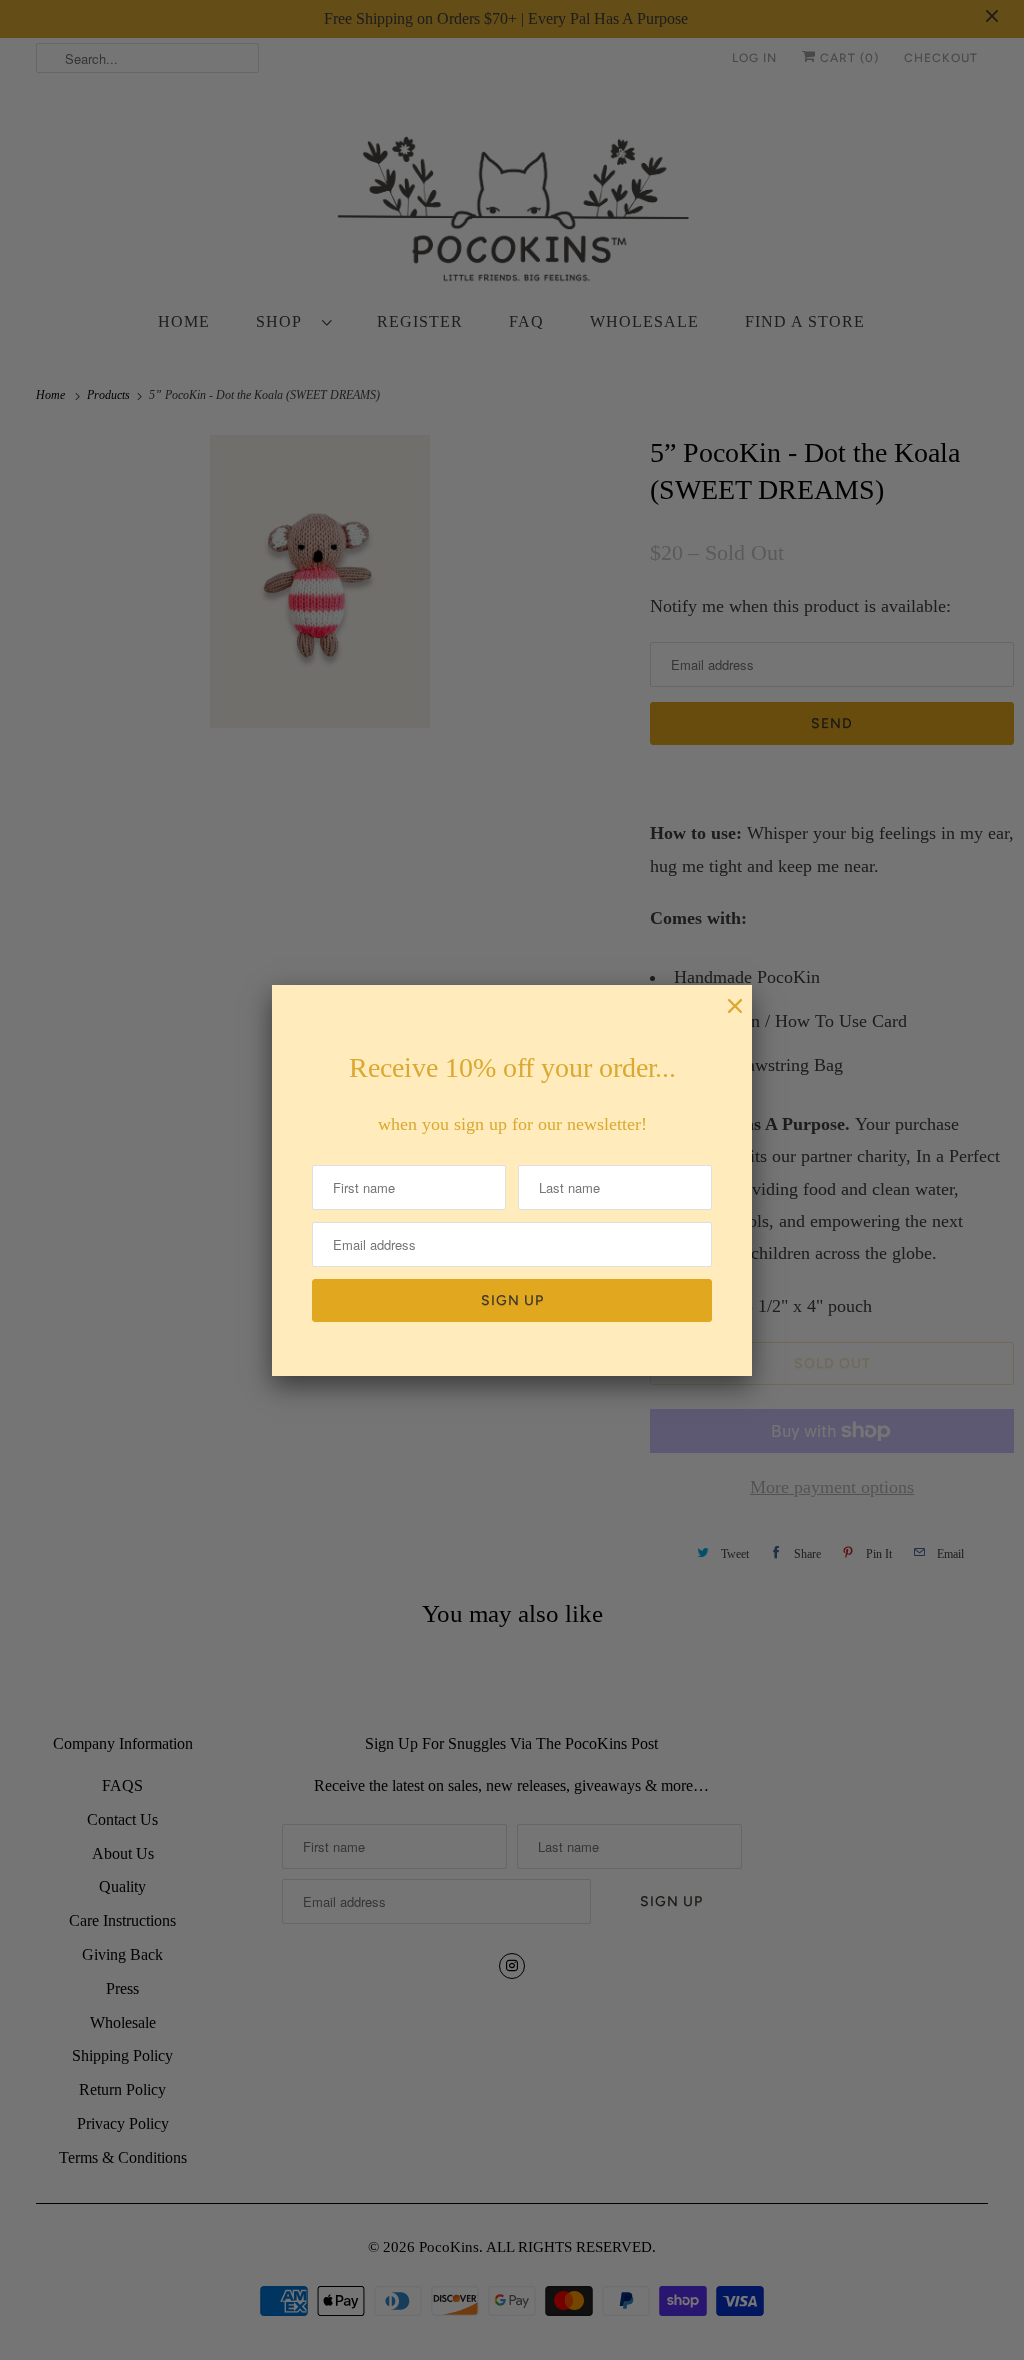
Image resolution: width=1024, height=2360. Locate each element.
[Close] (725, 1016)
